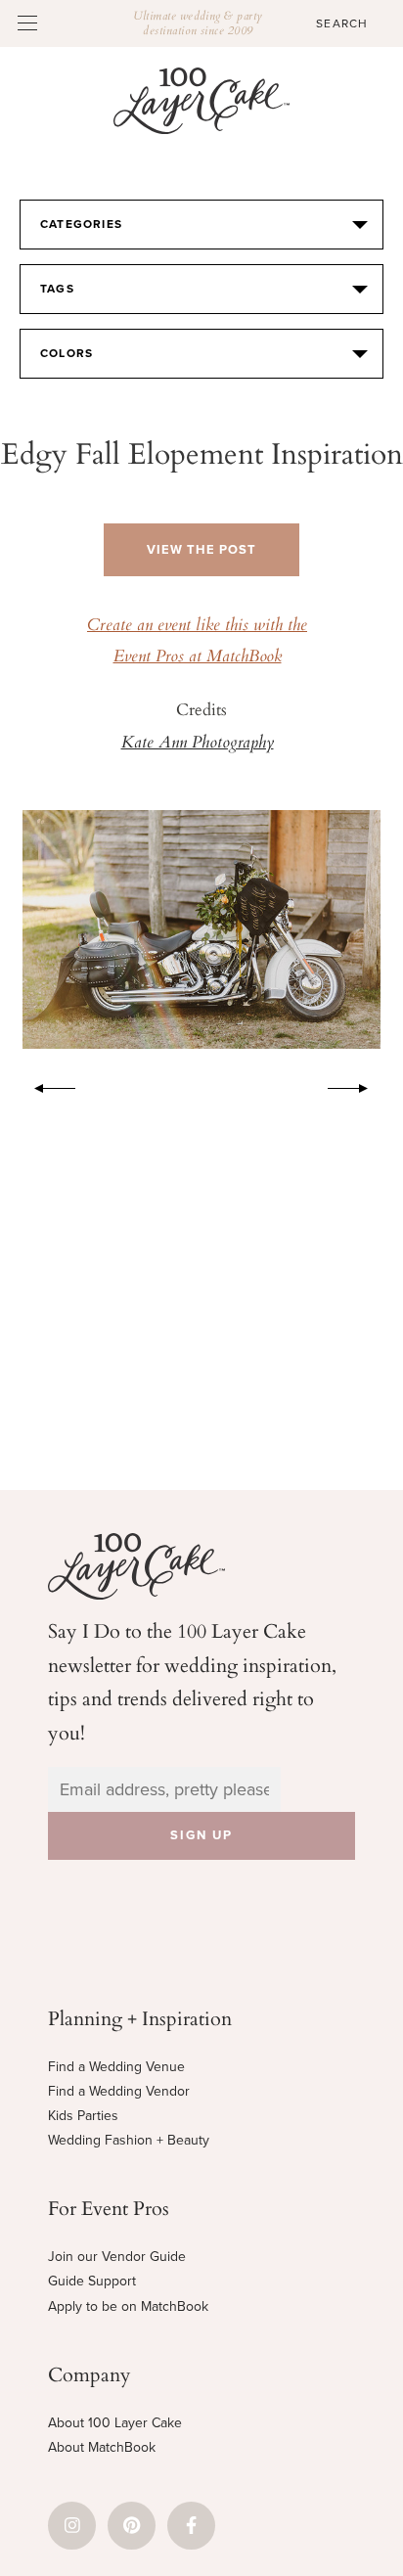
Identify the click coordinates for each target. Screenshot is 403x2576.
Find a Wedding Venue (116, 2067)
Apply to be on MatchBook (128, 2306)
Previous (45, 1085)
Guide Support (92, 2281)
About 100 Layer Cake (115, 2423)
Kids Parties (83, 2116)
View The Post (201, 550)
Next (358, 1085)
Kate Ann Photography (198, 744)
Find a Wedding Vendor (119, 2091)
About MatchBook (102, 2447)
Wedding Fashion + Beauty (129, 2140)
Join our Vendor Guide (117, 2257)
